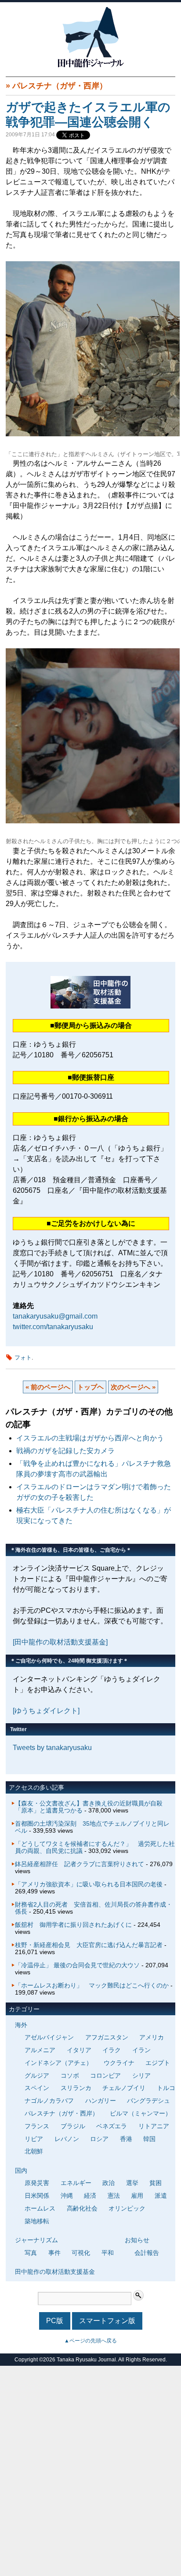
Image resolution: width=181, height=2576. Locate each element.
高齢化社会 (82, 2208)
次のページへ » (133, 1387)
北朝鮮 (34, 2151)
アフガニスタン (107, 2037)
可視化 (81, 2253)
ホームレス (40, 2208)
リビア (34, 2139)
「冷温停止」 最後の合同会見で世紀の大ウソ (77, 1965)
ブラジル (73, 2126)
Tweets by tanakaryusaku (52, 1748)
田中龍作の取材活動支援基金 (55, 2272)
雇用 (137, 2196)
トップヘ (90, 1387)
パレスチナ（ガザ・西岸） (60, 86)
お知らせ (137, 2240)
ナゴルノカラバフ (49, 2101)
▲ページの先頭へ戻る (90, 2341)
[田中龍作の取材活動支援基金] (60, 1642)
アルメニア (40, 2050)
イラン (141, 2050)
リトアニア (154, 2126)
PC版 (55, 2321)
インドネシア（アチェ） (58, 2063)
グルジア (37, 2075)
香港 (126, 2139)
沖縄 (67, 2196)
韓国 (149, 2139)
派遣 (161, 2196)
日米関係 (37, 2196)
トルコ (166, 2088)
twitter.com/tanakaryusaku (53, 1327)
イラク (112, 2050)
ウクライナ (119, 2063)
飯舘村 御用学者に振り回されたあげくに (73, 1925)
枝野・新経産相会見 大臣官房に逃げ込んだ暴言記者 (89, 1945)
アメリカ (152, 2037)
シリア (141, 2075)
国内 (21, 2170)
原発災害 (37, 2183)
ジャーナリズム (36, 2240)
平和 (108, 2253)
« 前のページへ (48, 1387)
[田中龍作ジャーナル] (90, 66)
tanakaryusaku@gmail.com (55, 1316)
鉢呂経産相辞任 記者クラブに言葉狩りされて (80, 1864)
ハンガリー (101, 2101)
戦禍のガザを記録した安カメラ (65, 1451)
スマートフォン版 (107, 2321)
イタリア (79, 2050)
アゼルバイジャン (49, 2037)
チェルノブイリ (124, 2088)
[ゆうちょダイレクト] (46, 1711)
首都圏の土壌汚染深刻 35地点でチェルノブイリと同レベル (92, 1827)
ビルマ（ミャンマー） (141, 2113)
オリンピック (127, 2208)
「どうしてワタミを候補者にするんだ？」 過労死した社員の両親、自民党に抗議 (95, 1847)
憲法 (114, 2196)
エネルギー (76, 2183)
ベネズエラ (112, 2126)
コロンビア (105, 2075)
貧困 (156, 2183)
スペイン (37, 2088)
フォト (23, 1357)
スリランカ (76, 2088)
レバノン (67, 2139)
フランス (37, 2126)
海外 (21, 2025)
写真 (31, 2253)
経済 (90, 2196)
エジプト (158, 2063)
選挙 (132, 2183)
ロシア (99, 2139)
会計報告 (147, 2253)
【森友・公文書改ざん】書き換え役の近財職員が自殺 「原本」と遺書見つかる (92, 1807)
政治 (109, 2183)
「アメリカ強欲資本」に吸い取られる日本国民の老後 (89, 1884)
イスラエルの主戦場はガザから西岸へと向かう (90, 1438)
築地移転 (37, 2221)
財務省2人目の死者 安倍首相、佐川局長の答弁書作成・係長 (94, 1908)
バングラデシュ (148, 2101)
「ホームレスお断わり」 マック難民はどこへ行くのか (92, 1985)
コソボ (70, 2075)
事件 (54, 2253)
